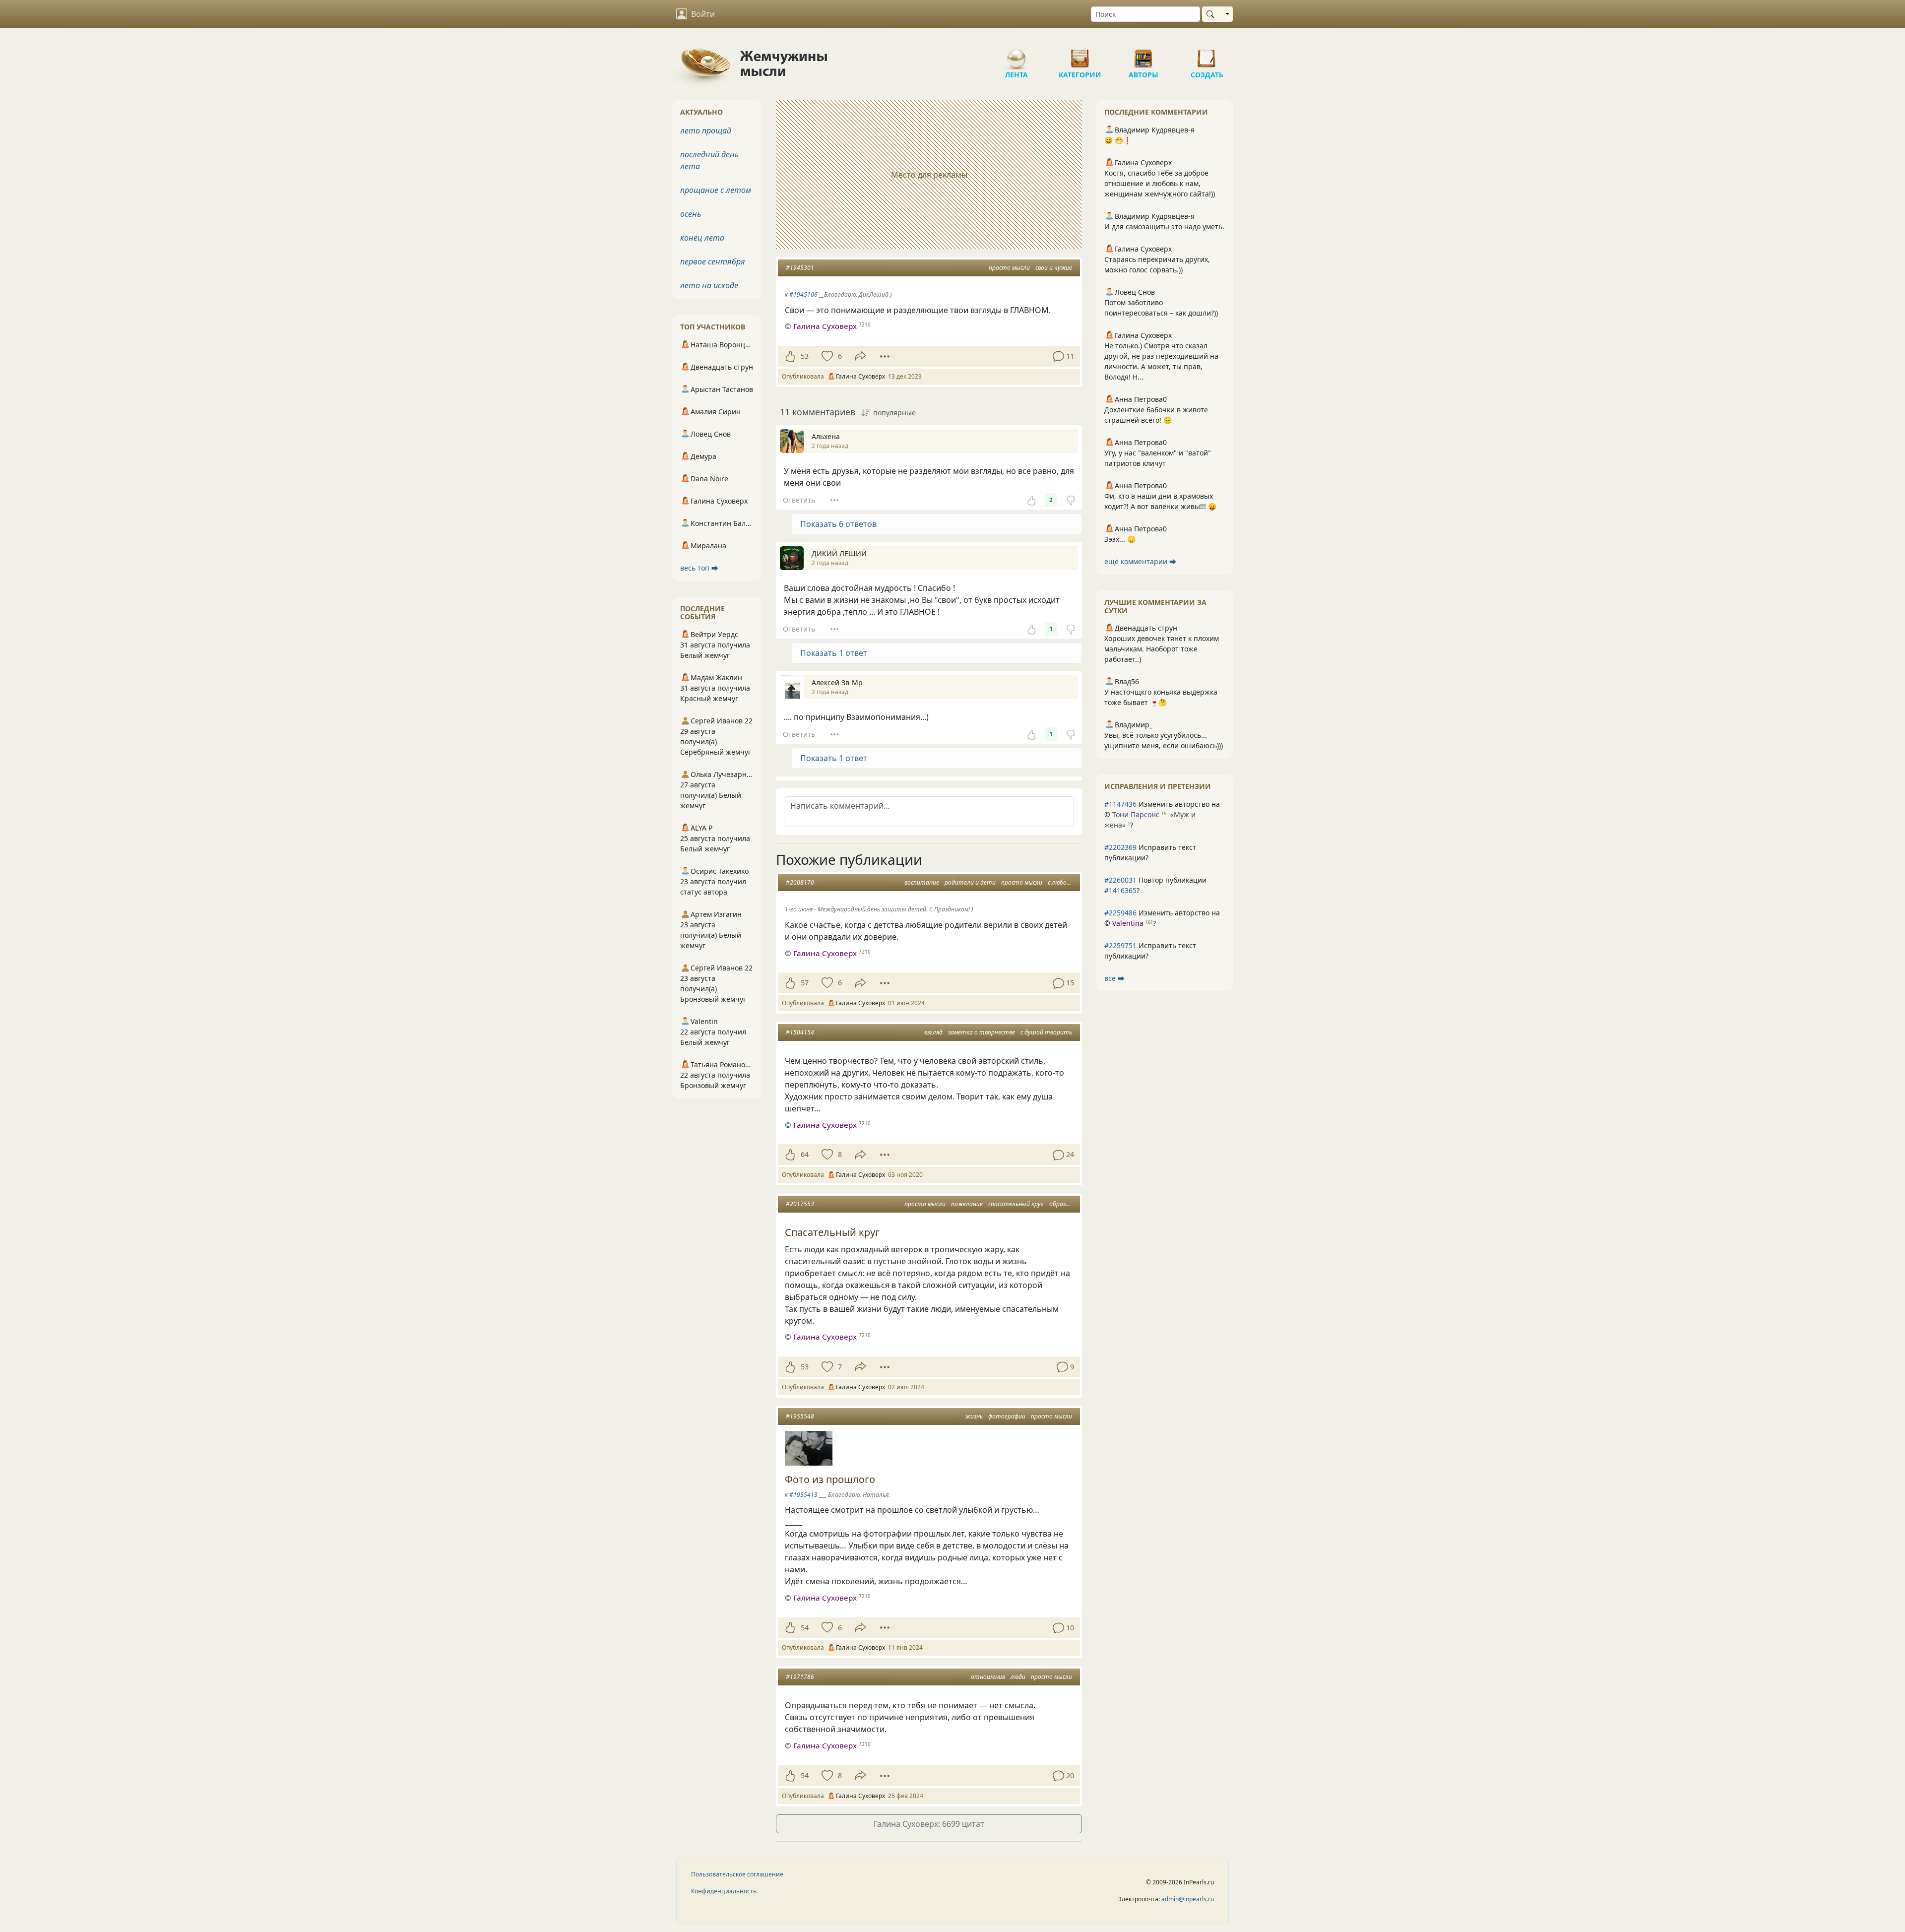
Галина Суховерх (825, 326)
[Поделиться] (860, 356)
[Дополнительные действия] (885, 356)
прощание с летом (716, 190)
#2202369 (1120, 847)
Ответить (799, 500)
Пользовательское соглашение (737, 1874)
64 (805, 1154)
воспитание (922, 882)
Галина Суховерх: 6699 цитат (929, 1824)
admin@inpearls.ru (1188, 1899)
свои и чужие (1054, 268)
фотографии (1007, 1416)
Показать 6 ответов (838, 524)
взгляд (933, 1032)
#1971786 (800, 1677)
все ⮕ (1114, 978)
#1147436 (1120, 804)
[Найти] (1212, 14)
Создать (1207, 55)
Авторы (1143, 55)
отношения (988, 1677)
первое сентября (713, 261)
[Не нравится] (1071, 500)
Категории (1080, 55)
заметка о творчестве (982, 1032)
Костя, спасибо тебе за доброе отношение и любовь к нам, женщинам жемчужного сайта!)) (1160, 183)
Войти (703, 14)
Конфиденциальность (724, 1891)
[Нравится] (790, 356)
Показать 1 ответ (834, 653)
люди (1018, 1677)
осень (691, 214)
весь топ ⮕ (699, 568)
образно (1061, 1204)
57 (805, 983)
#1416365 (1120, 890)
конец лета (702, 238)
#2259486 (1120, 913)
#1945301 (800, 268)
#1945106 (803, 294)
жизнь (974, 1416)
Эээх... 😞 (1120, 539)
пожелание (967, 1204)
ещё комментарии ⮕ (1140, 561)
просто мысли (1009, 268)
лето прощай (706, 130)
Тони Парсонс (1136, 814)
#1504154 (800, 1032)
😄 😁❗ (1118, 140)
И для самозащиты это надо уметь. (1164, 226)
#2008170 (800, 882)
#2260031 (1120, 880)
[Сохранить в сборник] (826, 356)
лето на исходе (709, 285)
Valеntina (1128, 923)
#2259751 (1120, 945)
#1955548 (800, 1416)
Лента (1016, 55)
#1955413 (803, 1495)
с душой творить (1046, 1032)
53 (805, 356)
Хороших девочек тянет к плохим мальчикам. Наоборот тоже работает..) (1162, 649)
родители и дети (970, 882)
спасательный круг (1016, 1204)
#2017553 (800, 1204)
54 (805, 1628)
